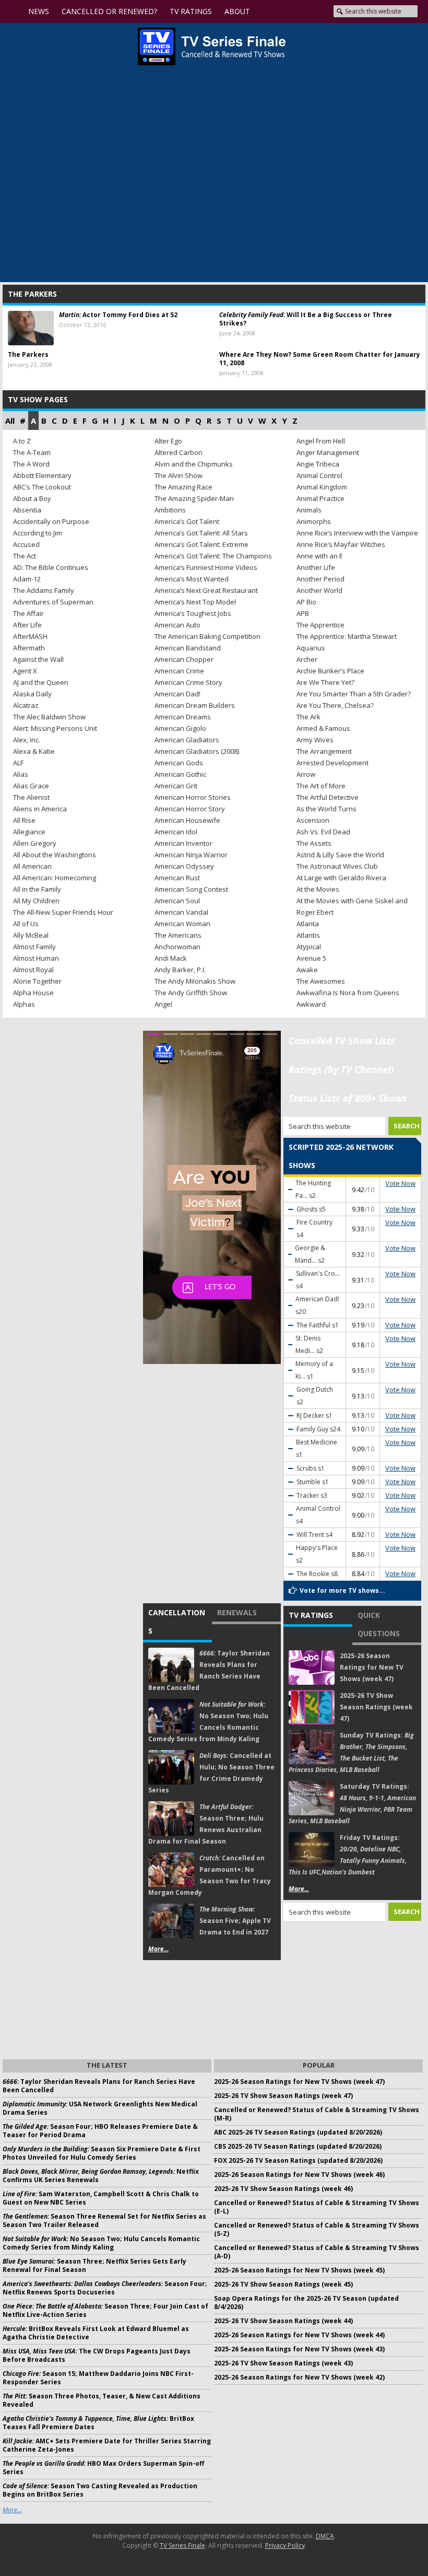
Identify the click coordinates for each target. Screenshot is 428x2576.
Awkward (311, 1004)
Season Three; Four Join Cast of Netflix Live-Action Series (105, 2310)
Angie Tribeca (318, 464)
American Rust (177, 878)
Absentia (27, 510)
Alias (21, 774)
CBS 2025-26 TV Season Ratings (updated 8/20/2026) (298, 2146)
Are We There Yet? (325, 682)
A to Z (22, 441)
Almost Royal (33, 970)
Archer (307, 659)
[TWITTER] (283, 11)
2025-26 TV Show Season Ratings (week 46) (283, 2189)
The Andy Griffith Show (191, 993)
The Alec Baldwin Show (49, 717)
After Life (27, 625)
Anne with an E (320, 556)
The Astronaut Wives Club (337, 866)
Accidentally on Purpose (51, 521)
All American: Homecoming (55, 878)
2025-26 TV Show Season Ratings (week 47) (376, 1707)
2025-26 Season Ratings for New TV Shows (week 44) (299, 2335)
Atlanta (308, 924)
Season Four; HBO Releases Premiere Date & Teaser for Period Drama (100, 2131)
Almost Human (36, 958)
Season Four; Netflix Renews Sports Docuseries (105, 2288)
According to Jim (38, 533)
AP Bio (306, 602)
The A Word (31, 464)
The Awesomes (321, 981)
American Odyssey (184, 866)
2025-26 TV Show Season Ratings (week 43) (283, 2363)
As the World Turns (326, 809)
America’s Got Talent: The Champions (213, 556)
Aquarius (311, 648)
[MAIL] (319, 11)
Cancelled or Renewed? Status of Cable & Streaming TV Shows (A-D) (317, 2252)
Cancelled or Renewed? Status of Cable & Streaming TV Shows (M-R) (317, 2114)
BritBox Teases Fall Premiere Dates (98, 2423)
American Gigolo (180, 728)
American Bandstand (188, 648)
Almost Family (34, 947)
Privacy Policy (285, 2545)
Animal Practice (320, 498)
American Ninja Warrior (191, 855)
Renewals (237, 1612)
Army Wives (315, 740)
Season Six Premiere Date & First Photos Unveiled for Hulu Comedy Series (102, 2153)
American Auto (177, 625)
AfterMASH (30, 636)
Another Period (320, 579)
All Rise (24, 820)
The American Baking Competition (207, 636)
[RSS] (301, 11)
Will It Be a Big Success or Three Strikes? (306, 319)
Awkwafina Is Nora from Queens (348, 993)
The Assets (314, 843)
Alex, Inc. (27, 740)
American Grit (176, 786)
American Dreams (183, 717)
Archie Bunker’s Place (330, 671)
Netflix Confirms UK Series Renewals (101, 2176)
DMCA (325, 2536)
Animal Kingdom (322, 487)
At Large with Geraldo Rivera (341, 878)
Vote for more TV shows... (342, 1590)
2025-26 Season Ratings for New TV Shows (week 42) (299, 2377)
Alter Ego (168, 441)
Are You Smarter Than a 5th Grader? (354, 694)
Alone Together (37, 981)
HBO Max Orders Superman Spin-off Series (103, 2468)
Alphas (24, 1004)
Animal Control (319, 475)
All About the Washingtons (55, 855)
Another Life (316, 567)
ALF (18, 763)
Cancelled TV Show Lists (342, 1041)
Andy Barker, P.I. (180, 970)
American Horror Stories (193, 797)
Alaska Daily (32, 694)
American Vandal (181, 912)
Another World (319, 590)
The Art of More (321, 786)
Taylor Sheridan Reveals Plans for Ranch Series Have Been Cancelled (99, 2086)
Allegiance (29, 832)
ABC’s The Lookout (42, 487)
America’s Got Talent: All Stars (201, 533)
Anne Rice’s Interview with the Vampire (357, 533)
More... (158, 1949)
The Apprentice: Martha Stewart (347, 636)
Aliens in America (40, 809)
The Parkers (28, 354)
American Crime (179, 671)
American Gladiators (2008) (197, 751)
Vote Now (400, 1183)
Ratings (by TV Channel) (341, 1069)
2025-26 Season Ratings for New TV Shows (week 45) (299, 2270)
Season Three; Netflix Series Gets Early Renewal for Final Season (94, 2265)
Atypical (309, 947)
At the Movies (318, 889)
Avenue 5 (311, 958)
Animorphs (314, 521)
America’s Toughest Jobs (193, 613)
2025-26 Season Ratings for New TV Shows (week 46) (299, 2175)
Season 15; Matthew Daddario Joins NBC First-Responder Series (98, 2378)
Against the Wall (38, 659)
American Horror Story (190, 809)
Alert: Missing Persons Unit (55, 728)
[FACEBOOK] (268, 11)
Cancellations (177, 1622)
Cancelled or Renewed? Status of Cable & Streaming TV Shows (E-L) (317, 2207)
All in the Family (37, 889)
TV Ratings (311, 1615)
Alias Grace (31, 786)
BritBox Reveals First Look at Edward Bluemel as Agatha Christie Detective (96, 2333)
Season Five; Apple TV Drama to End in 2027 (235, 1921)
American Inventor (183, 843)
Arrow (306, 774)
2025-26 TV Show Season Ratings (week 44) (283, 2321)
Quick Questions (379, 1624)
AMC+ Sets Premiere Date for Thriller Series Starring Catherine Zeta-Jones (107, 2445)
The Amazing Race (183, 487)
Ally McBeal (31, 935)
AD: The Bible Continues (51, 567)
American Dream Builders (195, 705)
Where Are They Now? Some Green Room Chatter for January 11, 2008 (320, 359)
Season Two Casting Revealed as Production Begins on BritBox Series (100, 2490)
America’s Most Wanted (192, 579)
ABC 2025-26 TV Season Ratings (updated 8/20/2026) (298, 2132)
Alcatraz (26, 705)
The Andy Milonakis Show (195, 981)
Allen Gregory (35, 843)
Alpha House (33, 993)
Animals (309, 510)
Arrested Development (332, 763)
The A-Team (32, 452)
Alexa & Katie (34, 751)
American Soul (177, 901)
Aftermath (29, 648)
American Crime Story (188, 682)
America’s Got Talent (187, 521)
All (10, 421)
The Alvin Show (179, 475)
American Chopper (184, 659)
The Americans (178, 935)
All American (32, 866)
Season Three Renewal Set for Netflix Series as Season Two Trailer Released (104, 2221)
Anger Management (328, 452)
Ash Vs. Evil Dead (323, 832)
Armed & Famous (323, 728)
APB (303, 613)
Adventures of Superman (53, 602)
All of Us (26, 924)
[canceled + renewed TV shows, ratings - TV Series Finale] (212, 46)
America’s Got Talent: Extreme (201, 544)
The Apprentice (320, 625)
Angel (163, 1004)
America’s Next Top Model (195, 602)
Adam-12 (27, 579)
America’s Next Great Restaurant (206, 590)
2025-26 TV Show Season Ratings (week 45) (283, 2284)
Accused (26, 544)
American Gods (179, 763)
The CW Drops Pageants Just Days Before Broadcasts (97, 2355)
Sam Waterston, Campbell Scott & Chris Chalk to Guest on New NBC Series (101, 2198)
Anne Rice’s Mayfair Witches (341, 544)
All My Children (36, 901)
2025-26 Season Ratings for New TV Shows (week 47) (372, 1667)
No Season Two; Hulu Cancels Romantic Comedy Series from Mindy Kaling (101, 2243)
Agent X (25, 671)
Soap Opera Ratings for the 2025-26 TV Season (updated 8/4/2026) (306, 2303)
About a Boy (32, 498)
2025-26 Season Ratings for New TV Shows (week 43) (299, 2349)
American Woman (182, 924)
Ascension (313, 820)
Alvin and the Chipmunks (194, 464)
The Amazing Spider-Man (194, 498)
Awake (307, 970)
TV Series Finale (182, 2545)
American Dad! (177, 694)
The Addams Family (44, 590)
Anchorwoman (177, 947)
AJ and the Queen (41, 682)
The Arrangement (324, 751)
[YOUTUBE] (247, 11)
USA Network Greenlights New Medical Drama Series (100, 2108)
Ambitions (170, 510)
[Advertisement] (352, 1989)
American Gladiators (187, 740)
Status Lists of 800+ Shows (348, 1098)
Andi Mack (171, 958)
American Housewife (187, 820)
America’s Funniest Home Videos (206, 567)
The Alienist (31, 797)
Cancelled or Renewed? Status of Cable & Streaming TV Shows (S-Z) (317, 2229)
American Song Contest (191, 889)
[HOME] (14, 11)
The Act (25, 556)
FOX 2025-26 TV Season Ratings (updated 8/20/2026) (298, 2160)
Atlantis (308, 935)
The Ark (308, 717)
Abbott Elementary (42, 475)
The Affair (28, 613)
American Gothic (180, 774)
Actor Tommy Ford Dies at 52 (118, 315)
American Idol (176, 832)
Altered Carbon (179, 452)
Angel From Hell (321, 441)
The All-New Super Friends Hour (63, 912)
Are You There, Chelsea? (335, 705)
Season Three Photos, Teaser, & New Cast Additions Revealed (102, 2400)
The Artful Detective (328, 797)
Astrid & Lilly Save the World (340, 855)
